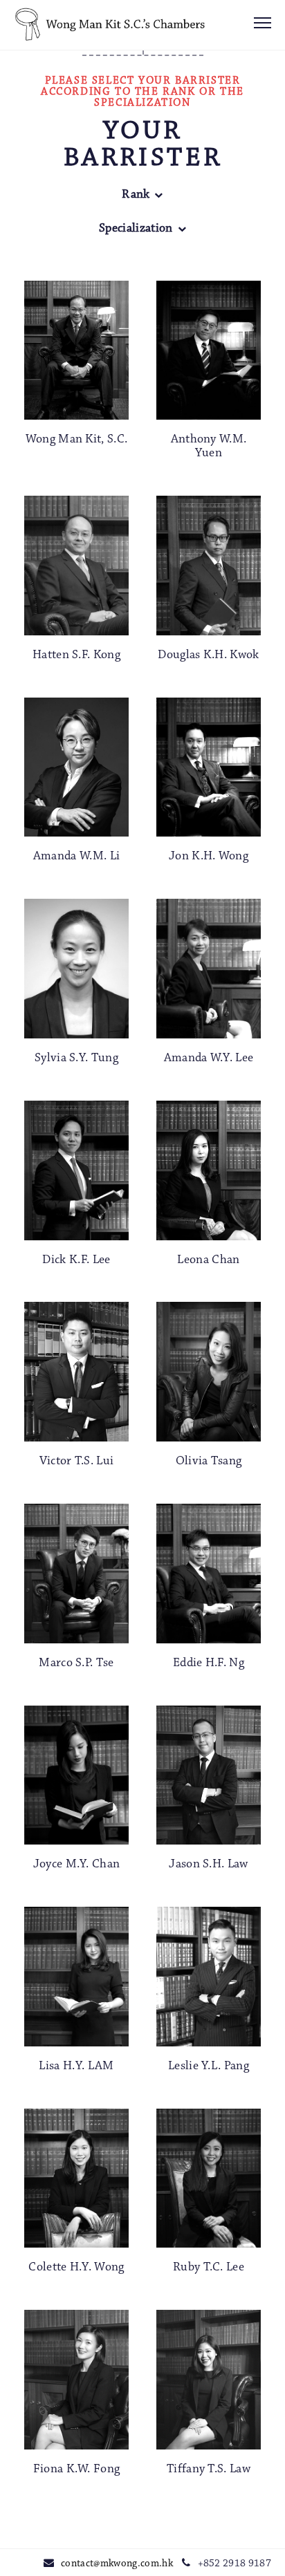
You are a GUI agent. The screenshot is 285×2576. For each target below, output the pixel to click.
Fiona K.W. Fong (77, 2470)
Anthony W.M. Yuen (209, 447)
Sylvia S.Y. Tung (76, 1058)
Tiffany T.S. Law (209, 2470)
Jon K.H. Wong (209, 857)
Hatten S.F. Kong (76, 655)
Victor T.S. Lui (77, 1462)
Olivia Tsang (209, 1462)
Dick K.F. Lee (76, 1260)
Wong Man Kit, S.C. (77, 440)
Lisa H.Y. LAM (76, 2066)
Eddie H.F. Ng (209, 1663)
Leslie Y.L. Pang (209, 2066)
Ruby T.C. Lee (209, 2268)
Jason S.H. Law (208, 1865)
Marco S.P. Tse (76, 1663)
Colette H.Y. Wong (76, 2268)
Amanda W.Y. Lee (209, 1058)
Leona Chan (208, 1260)
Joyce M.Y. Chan (77, 1865)
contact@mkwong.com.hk (117, 2564)
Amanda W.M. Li (76, 857)
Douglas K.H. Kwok (208, 655)
